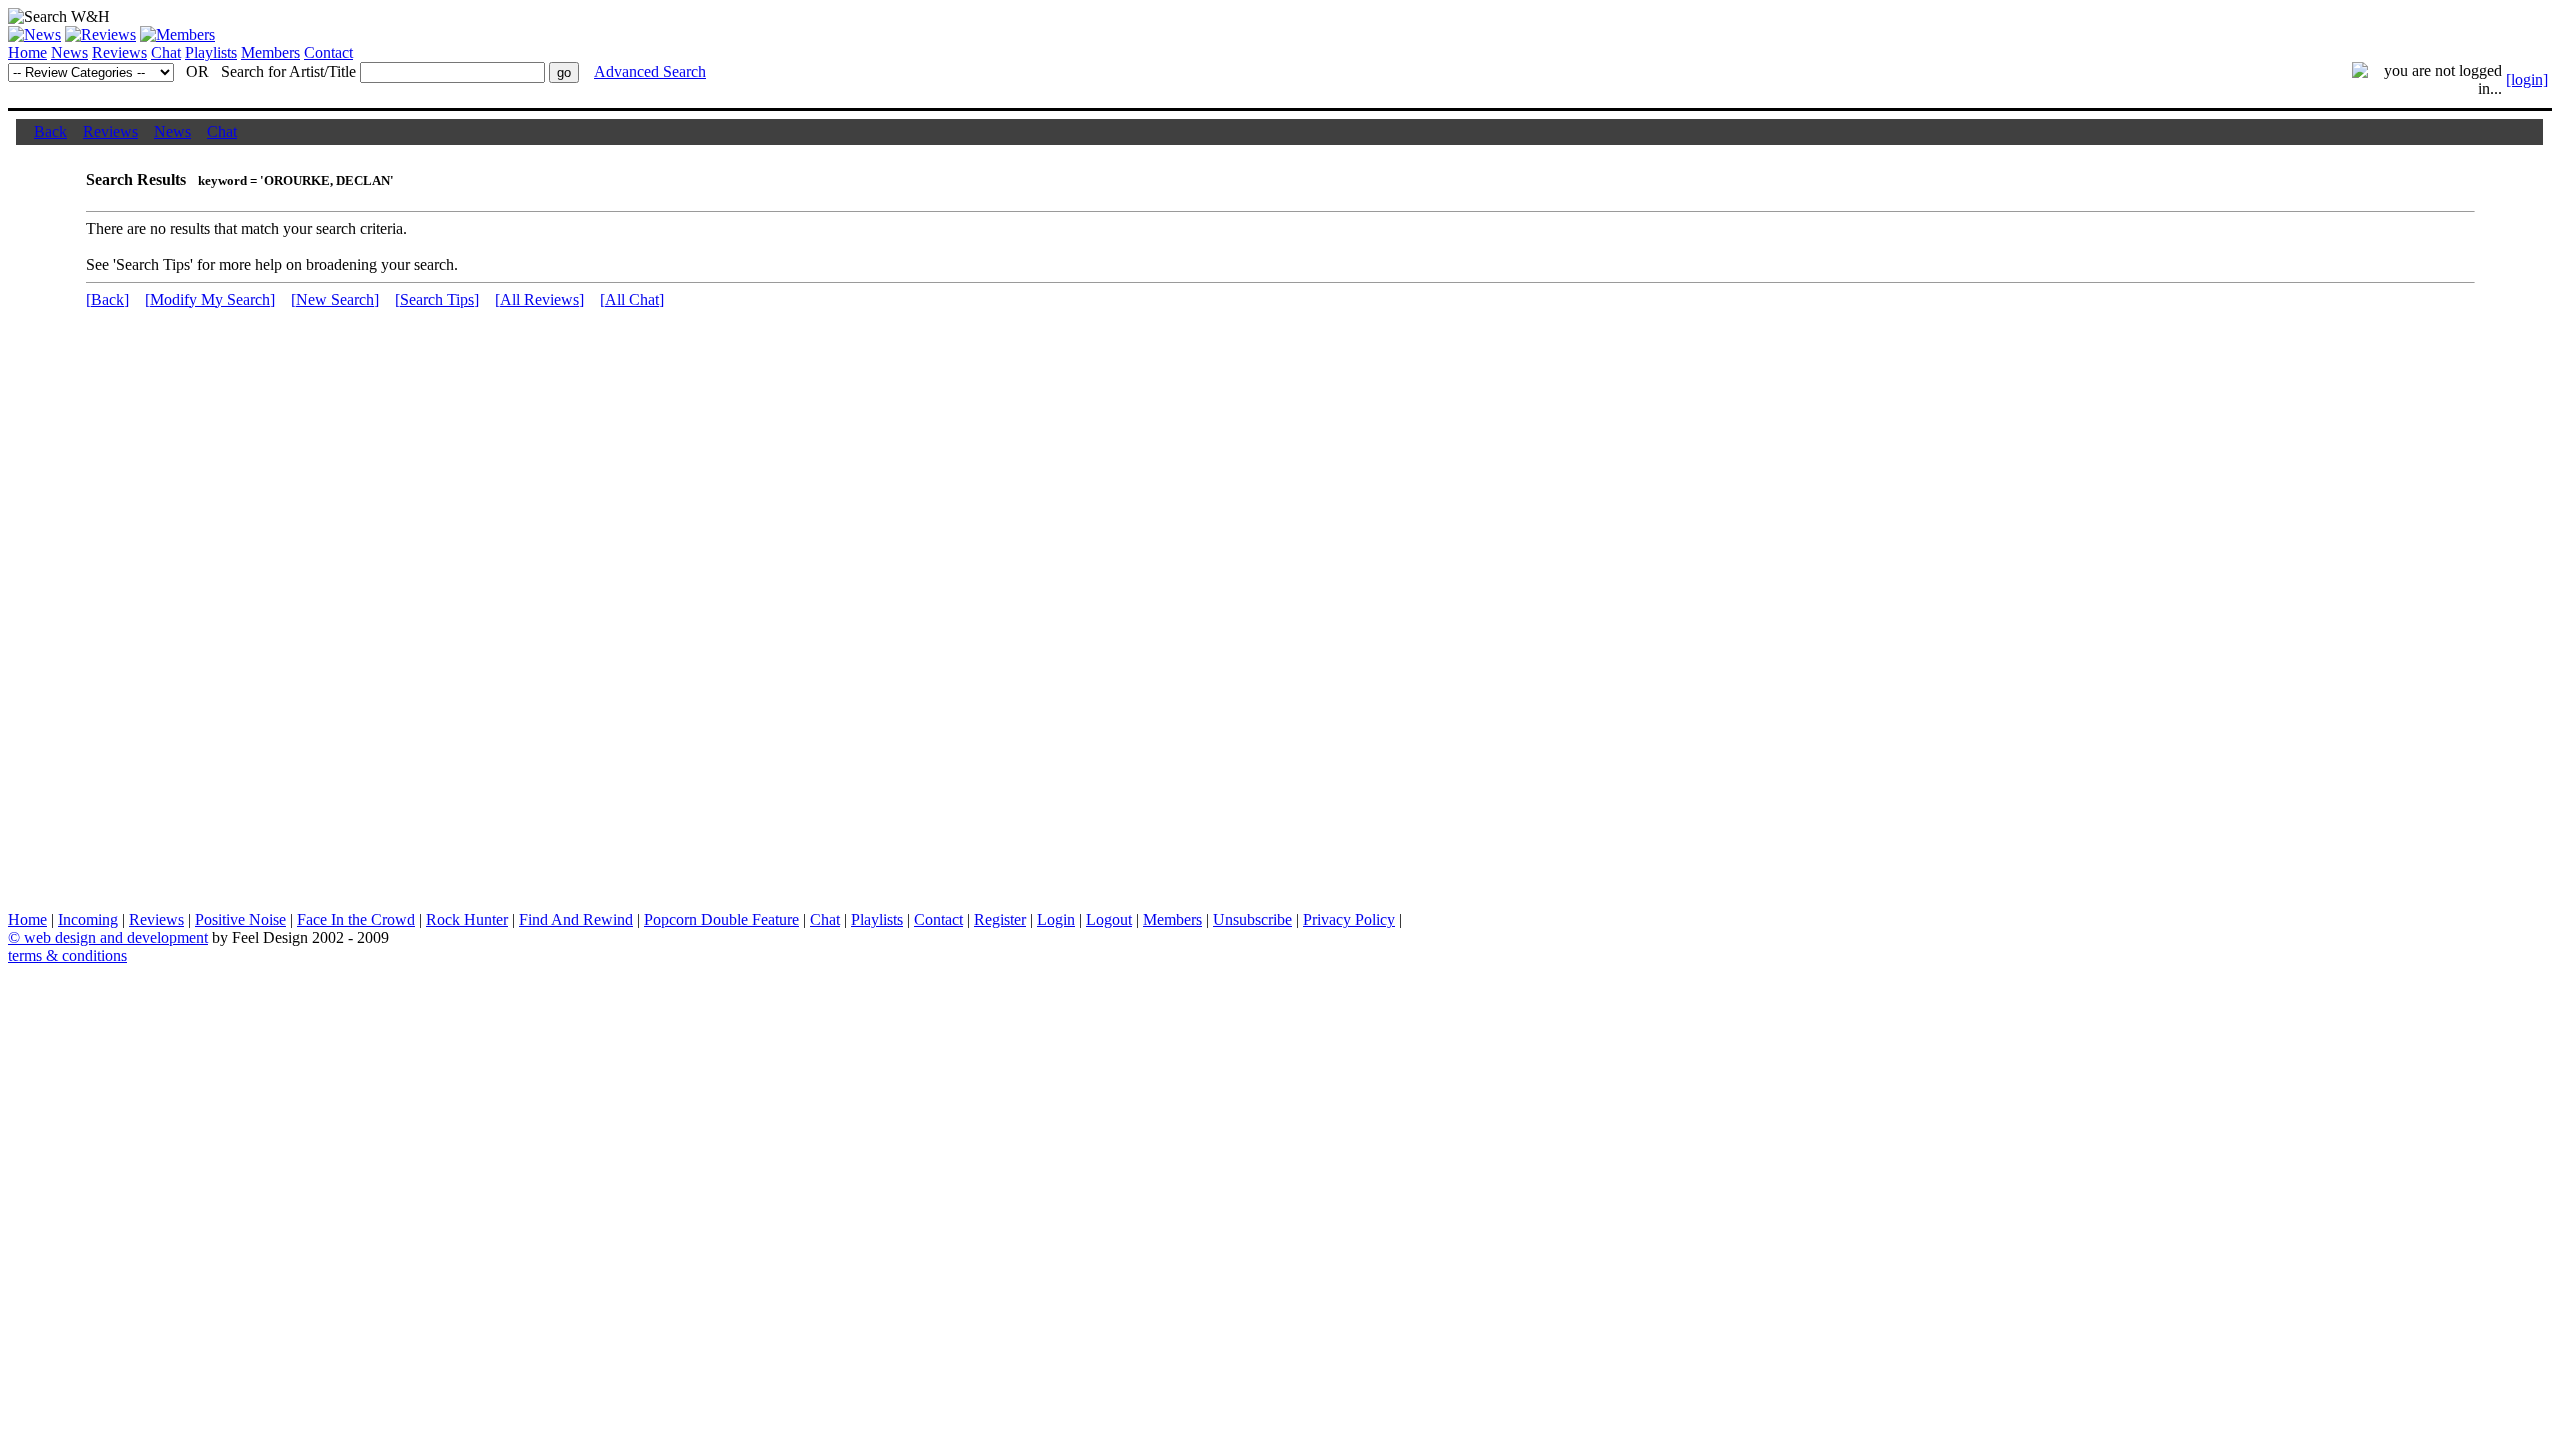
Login (1056, 919)
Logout (1109, 919)
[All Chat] (632, 299)
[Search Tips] (437, 299)
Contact (328, 52)
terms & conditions (67, 955)
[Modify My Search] (210, 299)
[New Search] (335, 299)
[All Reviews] (539, 299)
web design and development (116, 937)
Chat (166, 52)
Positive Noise (240, 919)
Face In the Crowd (356, 919)
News (69, 52)
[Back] (107, 299)
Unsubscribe (1252, 919)
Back (50, 131)
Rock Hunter (467, 919)
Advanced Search (650, 71)
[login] (2527, 79)
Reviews (119, 52)
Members (270, 52)
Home (27, 52)
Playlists (211, 52)
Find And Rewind (576, 919)
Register (1000, 919)
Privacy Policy (1349, 919)
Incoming (88, 919)
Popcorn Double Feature (721, 919)
